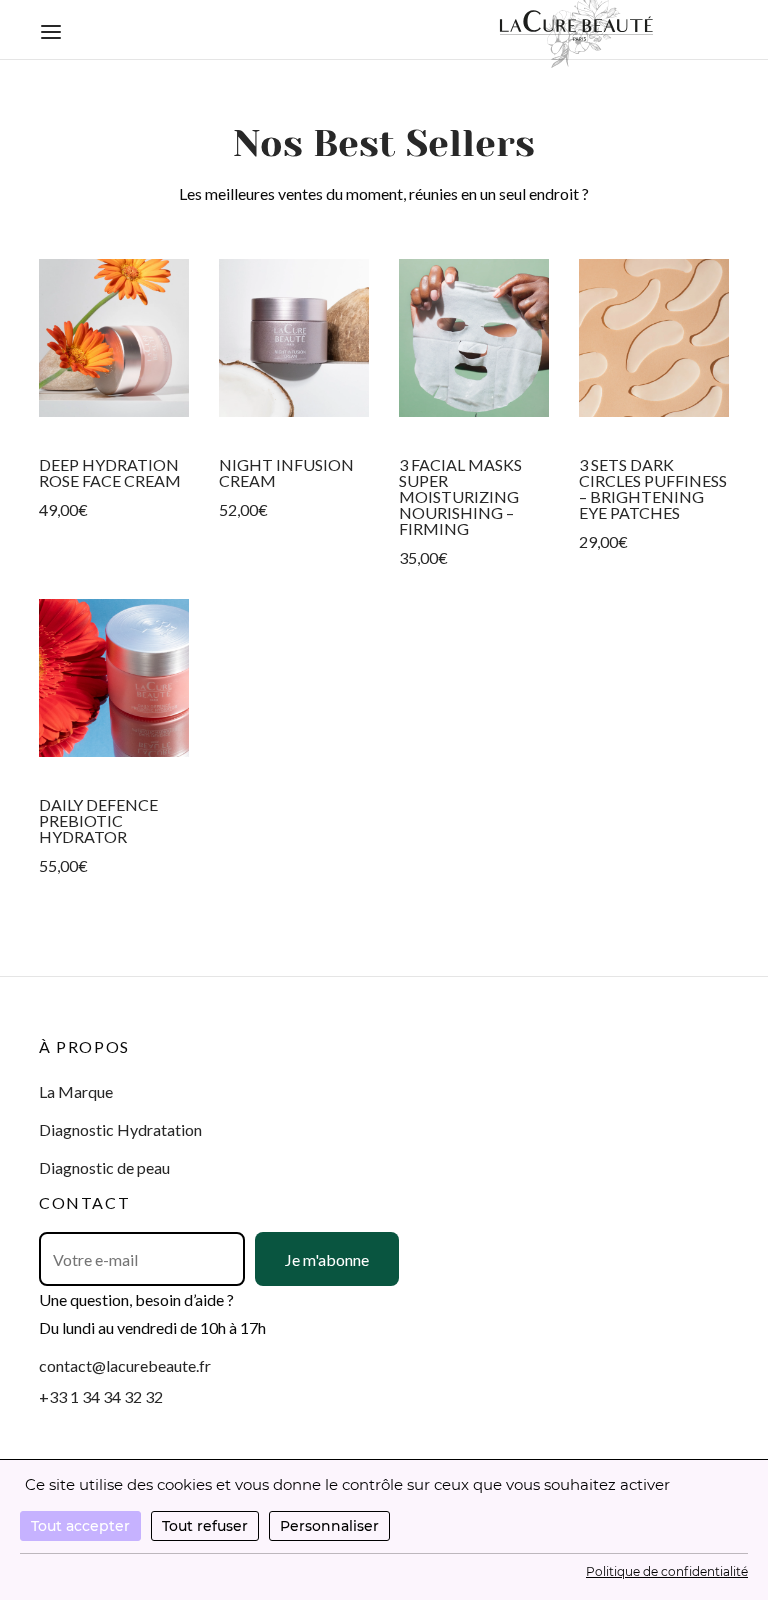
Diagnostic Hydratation (120, 1129)
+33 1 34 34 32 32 (101, 1396)
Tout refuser (205, 1526)
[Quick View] (114, 416)
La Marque (76, 1091)
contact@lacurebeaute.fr (125, 1365)
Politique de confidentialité (667, 1571)
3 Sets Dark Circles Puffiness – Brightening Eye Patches (653, 488)
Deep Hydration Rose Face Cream (110, 472)
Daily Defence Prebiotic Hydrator (98, 820)
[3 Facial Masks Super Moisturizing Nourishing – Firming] (474, 338)
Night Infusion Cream (286, 472)
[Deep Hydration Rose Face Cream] (114, 338)
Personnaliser (329, 1526)
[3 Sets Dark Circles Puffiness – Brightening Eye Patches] (654, 338)
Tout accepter (80, 1526)
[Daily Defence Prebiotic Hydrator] (114, 678)
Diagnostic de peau (104, 1167)
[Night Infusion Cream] (294, 338)
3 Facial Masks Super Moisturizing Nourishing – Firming (460, 496)
